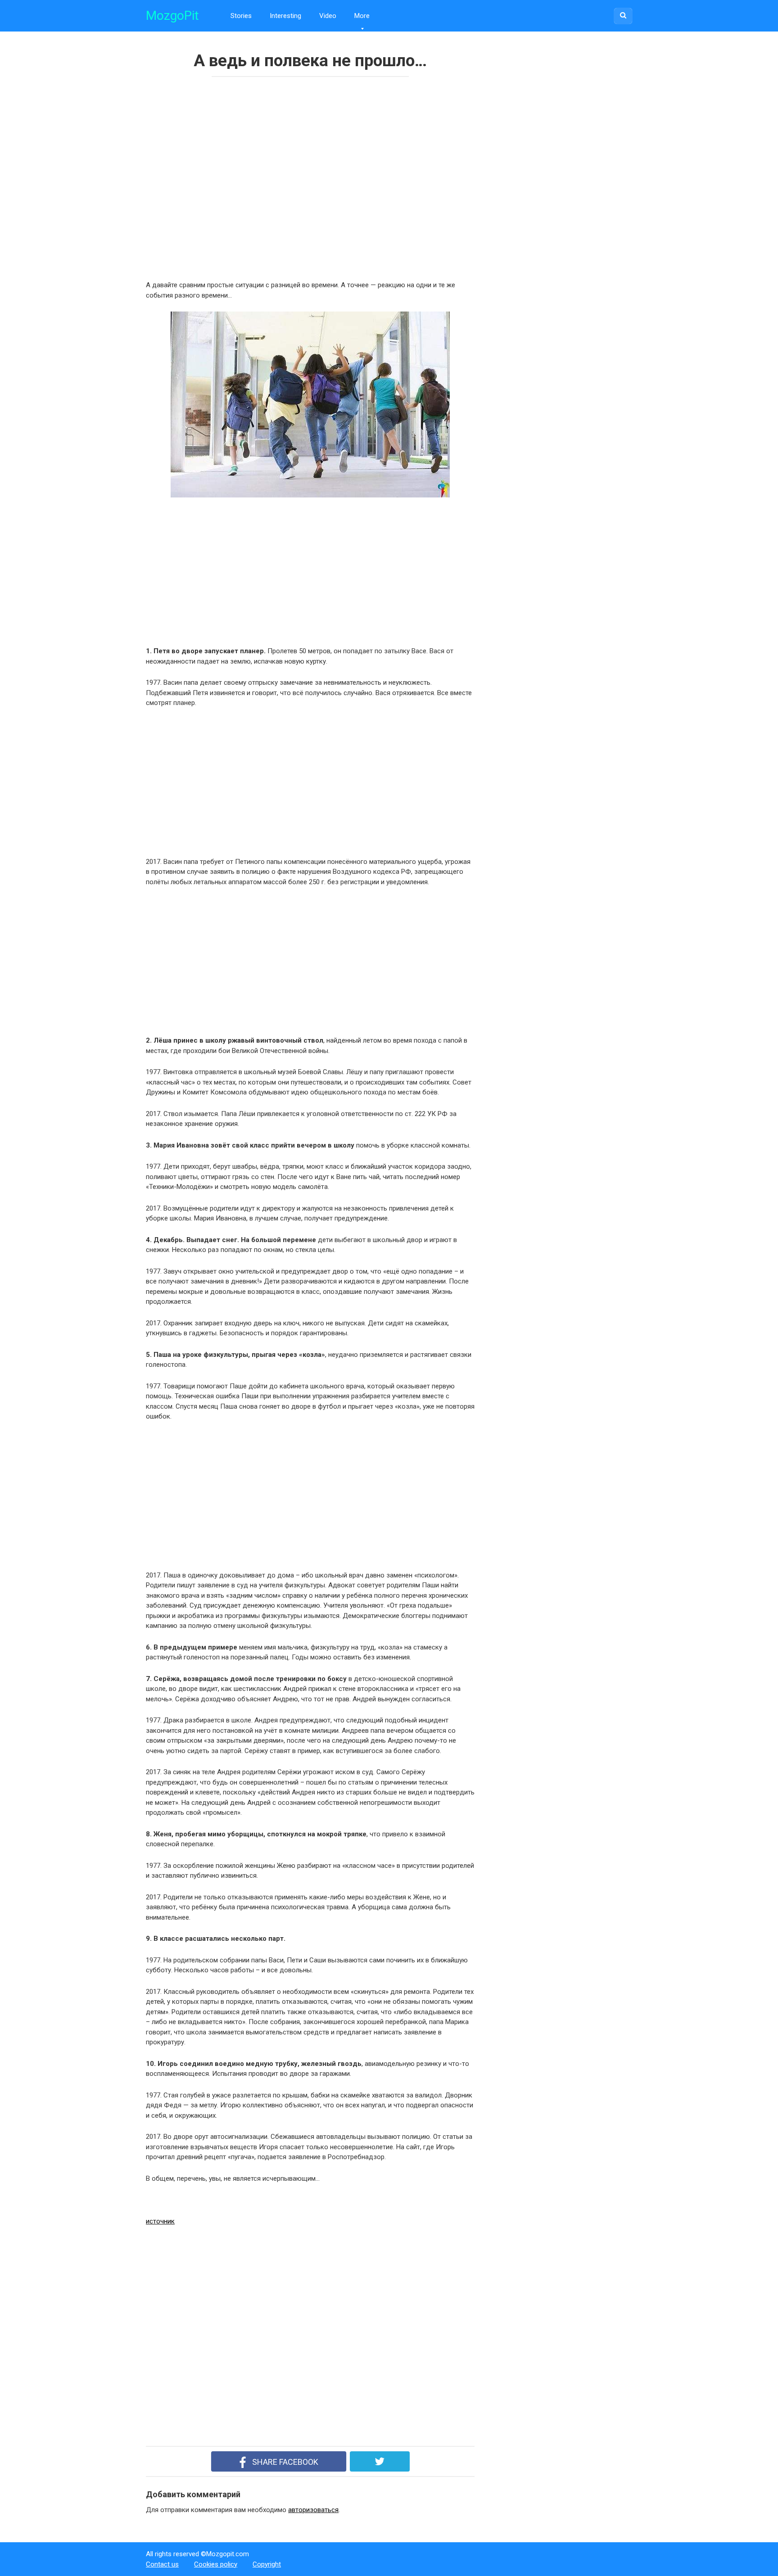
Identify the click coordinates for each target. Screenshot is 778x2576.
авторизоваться (313, 2510)
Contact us (162, 2564)
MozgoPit (172, 16)
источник (160, 2221)
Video (328, 16)
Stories (241, 16)
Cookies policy (216, 2564)
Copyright (267, 2564)
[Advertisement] (276, 176)
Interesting (285, 16)
